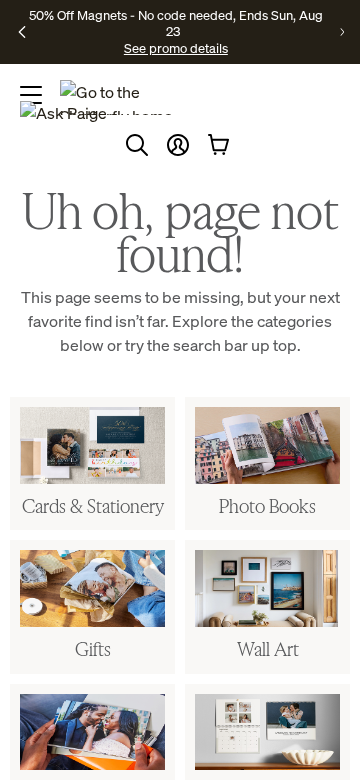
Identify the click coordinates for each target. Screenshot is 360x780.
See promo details (176, 48)
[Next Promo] (342, 32)
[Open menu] (31, 95)
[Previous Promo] (22, 32)
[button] (178, 145)
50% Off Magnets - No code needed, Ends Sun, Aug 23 (176, 23)
